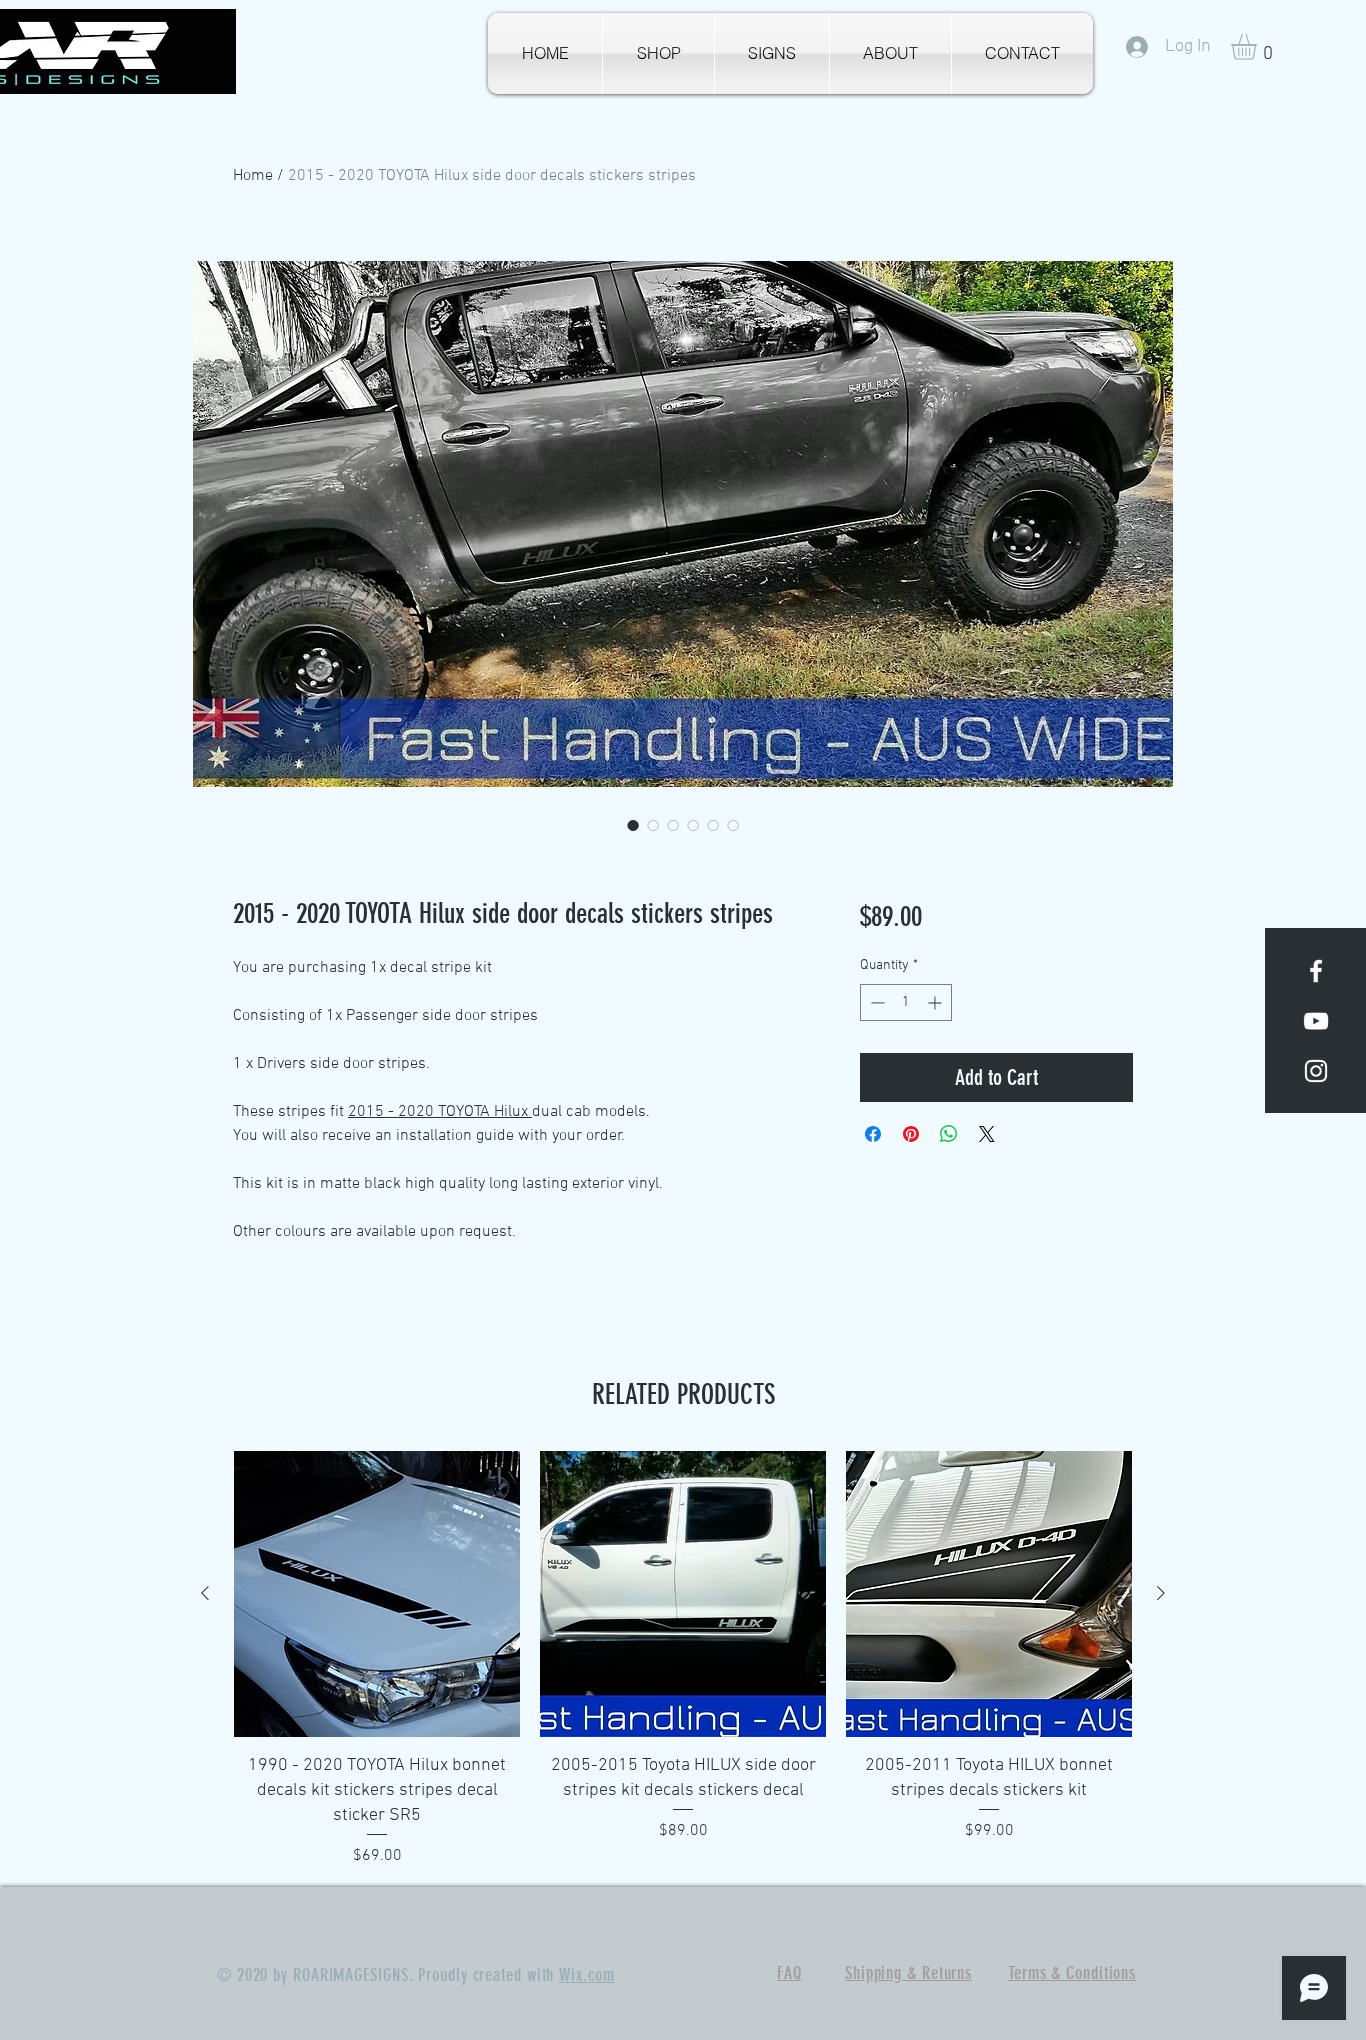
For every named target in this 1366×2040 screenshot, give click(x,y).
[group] (683, 1659)
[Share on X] (987, 1134)
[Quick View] (377, 1594)
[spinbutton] (906, 1002)
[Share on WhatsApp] (949, 1134)
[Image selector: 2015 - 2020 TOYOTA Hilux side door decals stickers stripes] (633, 825)
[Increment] (936, 1002)
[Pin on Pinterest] (911, 1134)
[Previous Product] (205, 1593)
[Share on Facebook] (873, 1134)
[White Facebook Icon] (1316, 971)
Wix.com (586, 1975)
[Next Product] (1161, 1593)
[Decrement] (875, 1002)
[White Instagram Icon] (1316, 1071)
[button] (1259, 47)
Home (253, 176)
